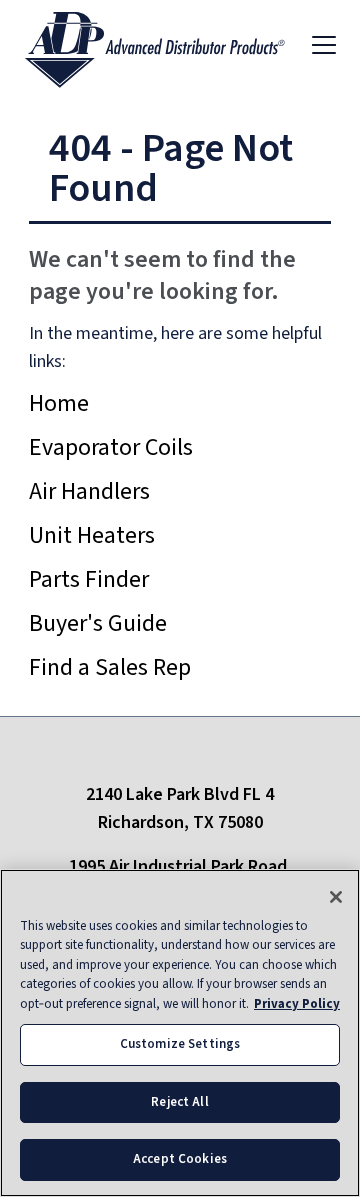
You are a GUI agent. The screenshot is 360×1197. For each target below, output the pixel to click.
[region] (180, 1033)
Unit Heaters (92, 535)
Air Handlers (89, 491)
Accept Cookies (180, 1159)
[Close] (336, 897)
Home (59, 403)
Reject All (179, 1102)
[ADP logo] (171, 44)
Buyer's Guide (98, 623)
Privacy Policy (297, 1004)
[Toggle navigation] (324, 44)
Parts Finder (89, 579)
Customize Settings (180, 1044)
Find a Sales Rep (110, 667)
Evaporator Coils (111, 447)
